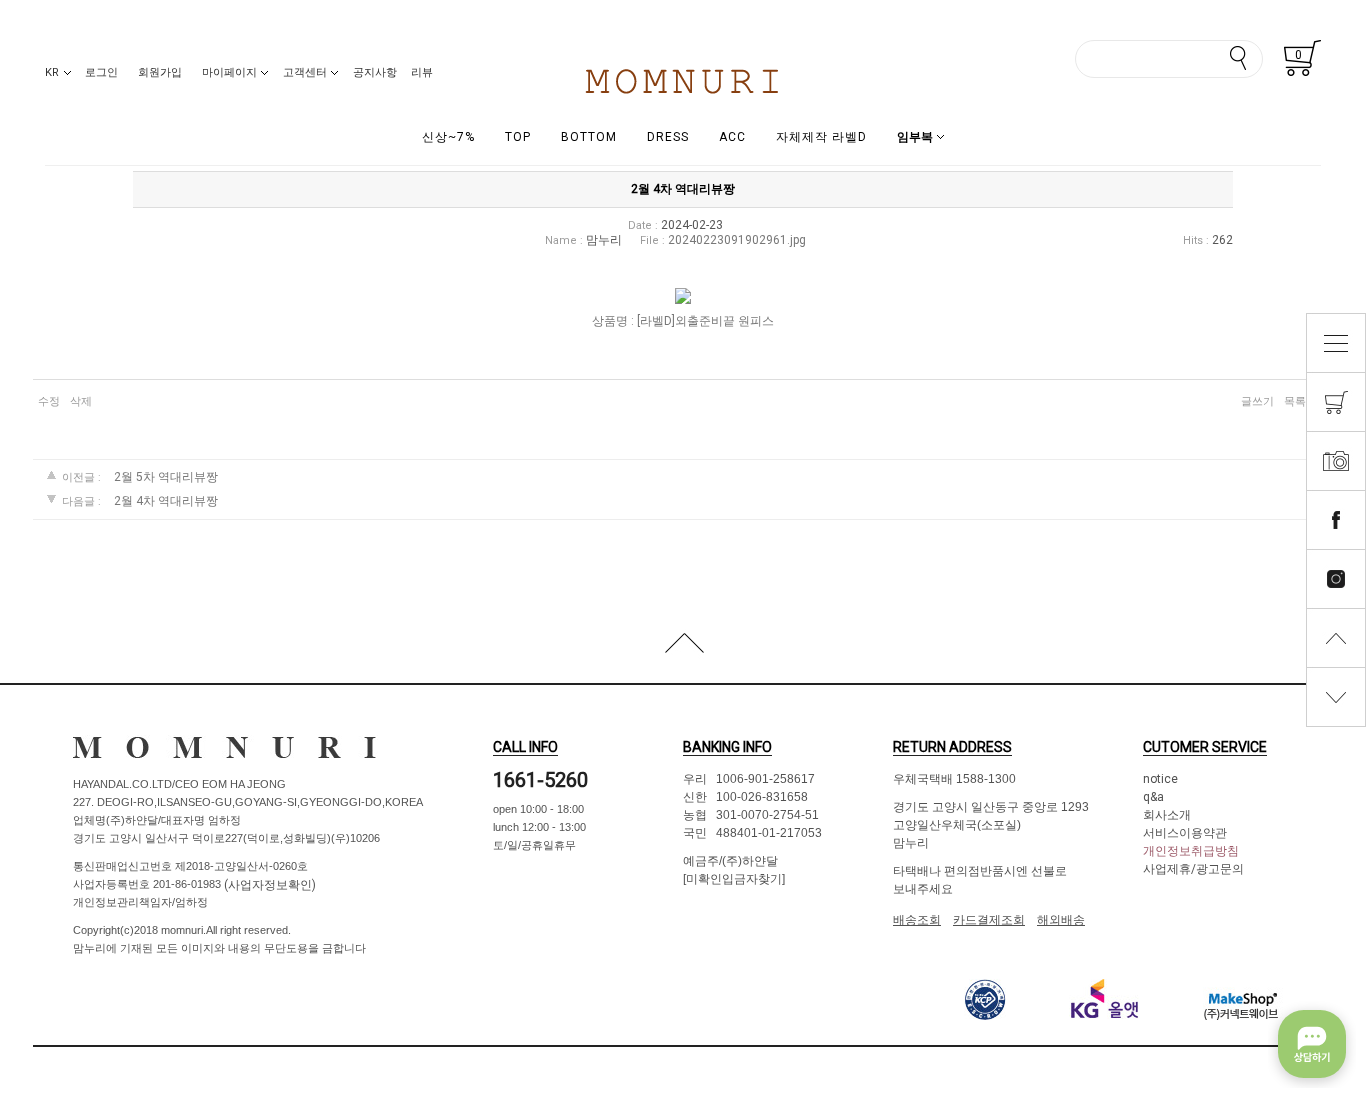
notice (1160, 779)
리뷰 (422, 72)
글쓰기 (1257, 401)
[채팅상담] (1312, 1044)
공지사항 (375, 72)
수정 (49, 401)
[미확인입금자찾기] (734, 879)
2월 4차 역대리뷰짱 (166, 501)
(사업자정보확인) (268, 885)
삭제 (81, 401)
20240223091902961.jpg (737, 240)
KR (52, 72)
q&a (1153, 797)
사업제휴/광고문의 (1193, 869)
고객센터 (305, 72)
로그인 (101, 72)
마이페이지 (229, 72)
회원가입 (160, 72)
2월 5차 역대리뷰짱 (166, 478)
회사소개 (1167, 815)
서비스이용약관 (1185, 833)
